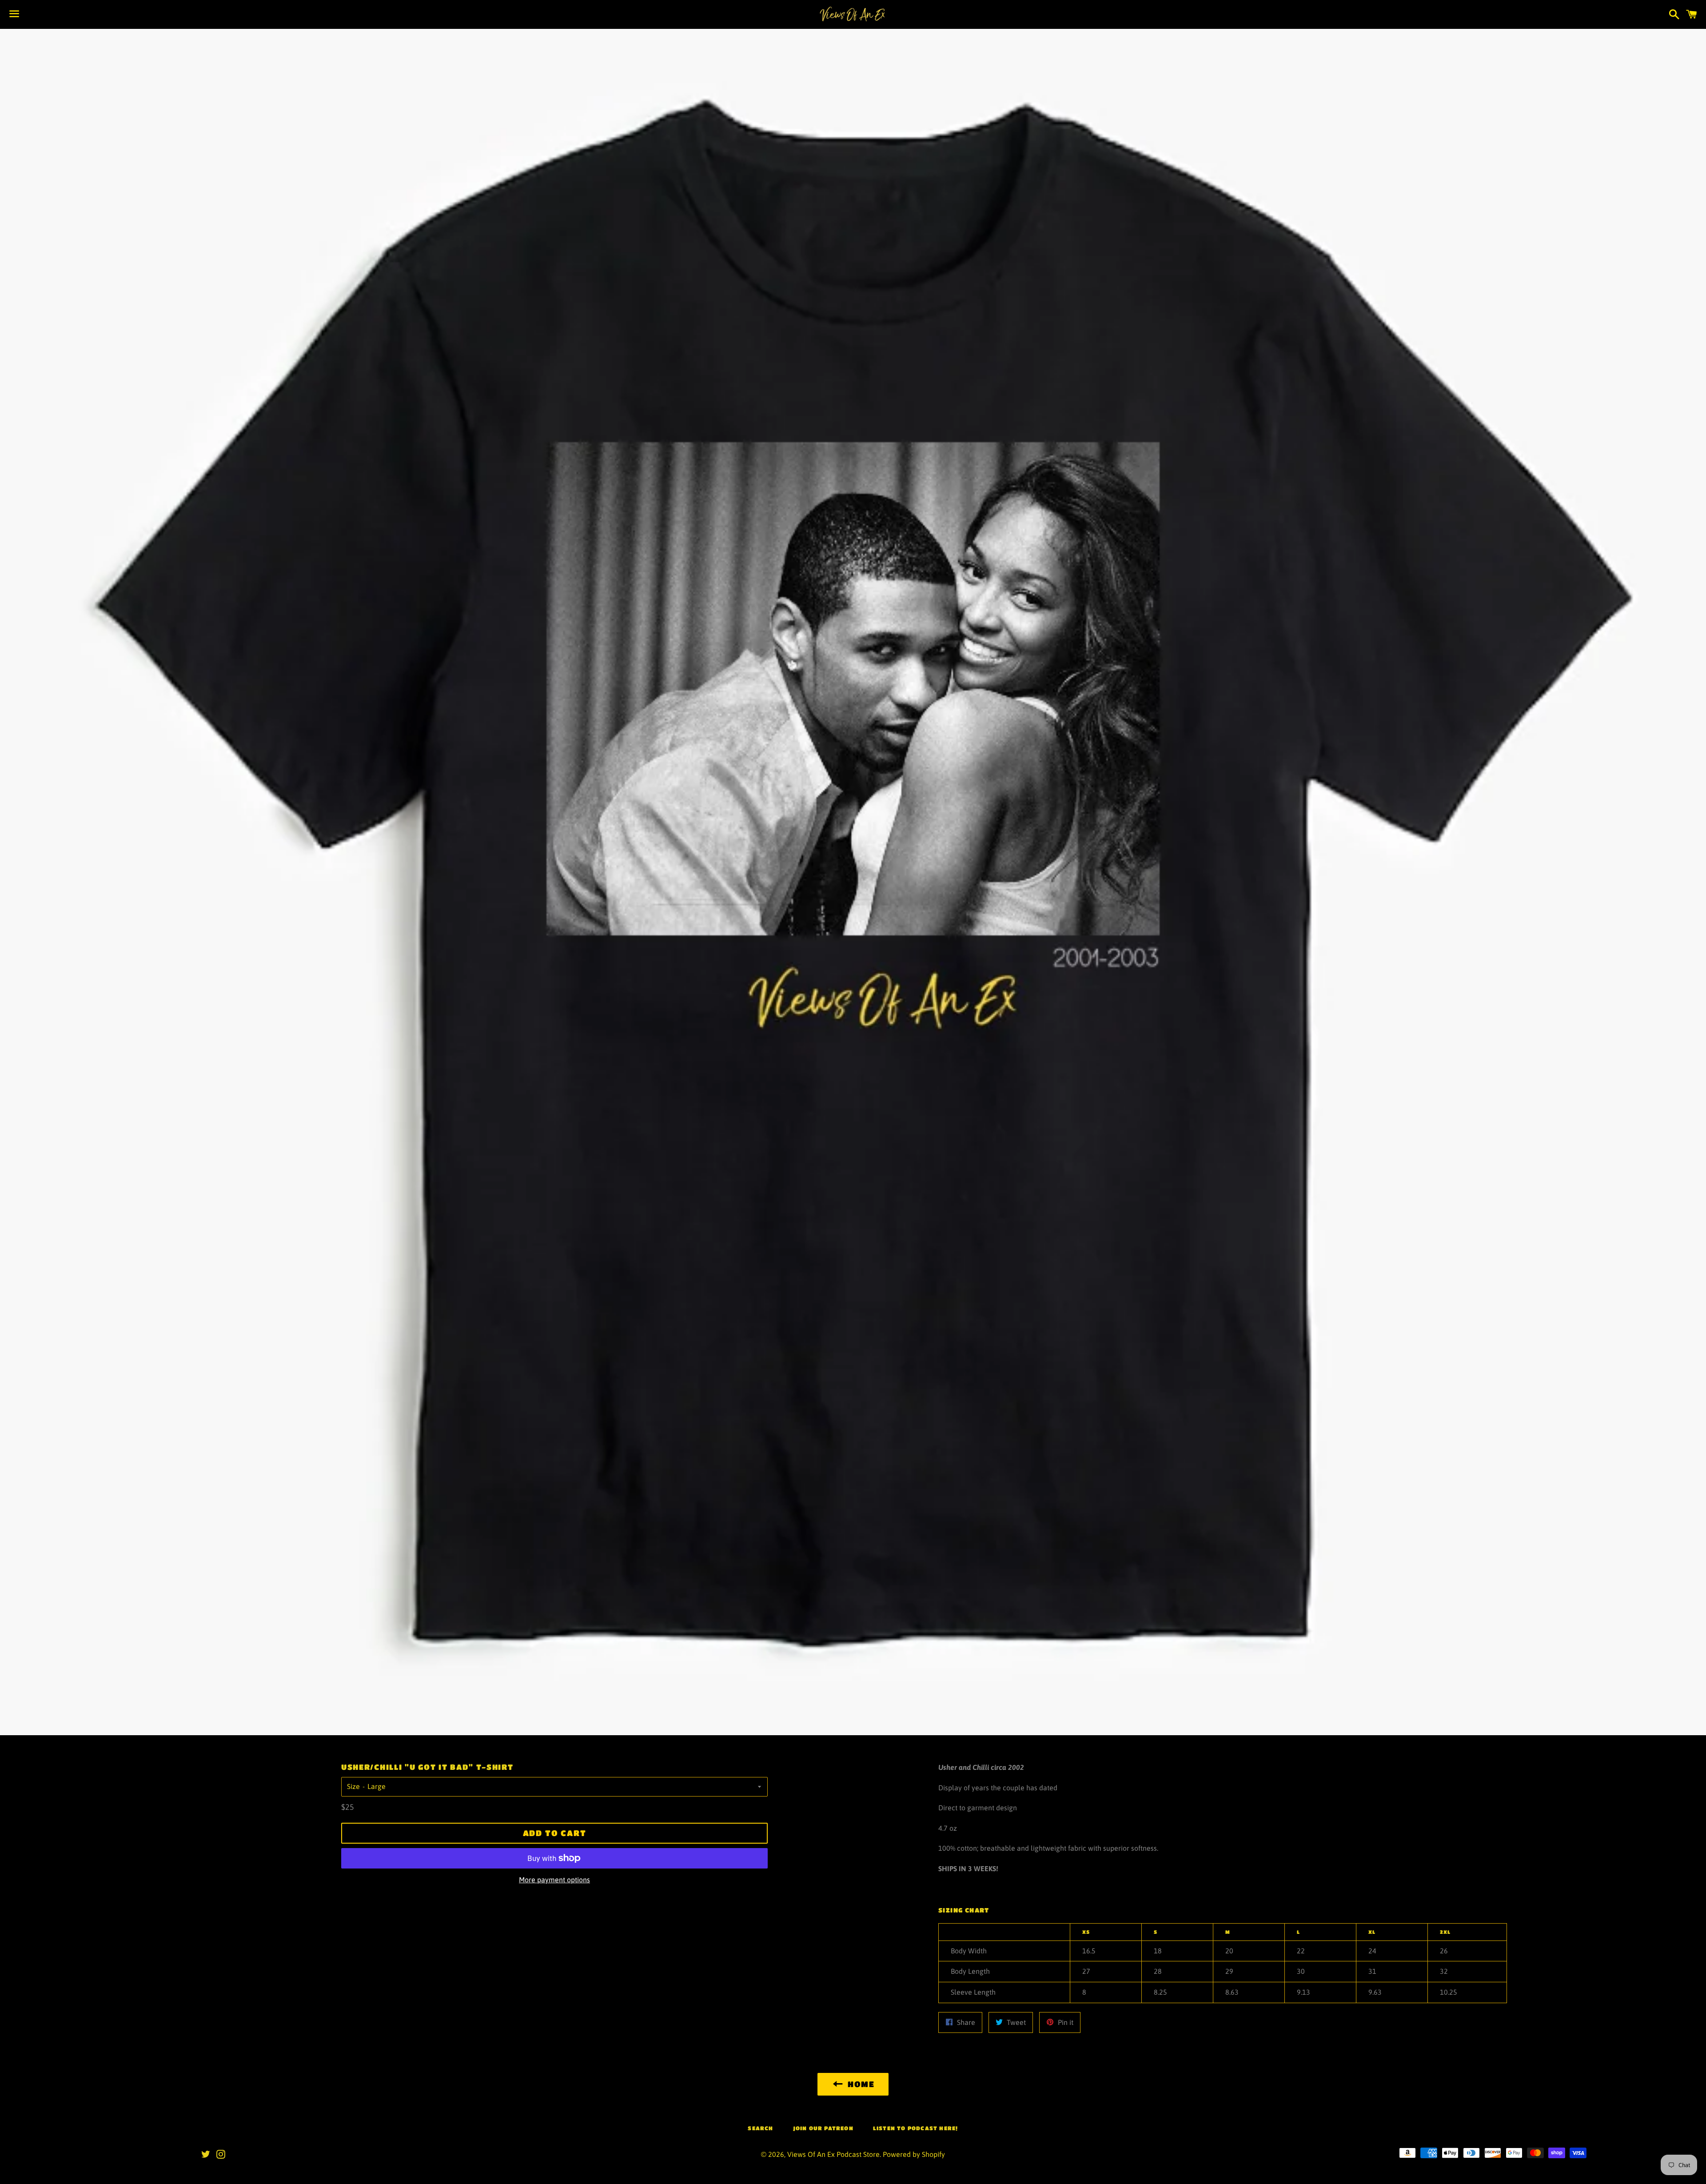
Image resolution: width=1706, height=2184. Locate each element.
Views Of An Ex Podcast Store (833, 2154)
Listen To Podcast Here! (916, 2128)
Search (760, 2128)
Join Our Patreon (823, 2128)
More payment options (554, 1880)
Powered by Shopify (914, 2154)
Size (353, 1786)
